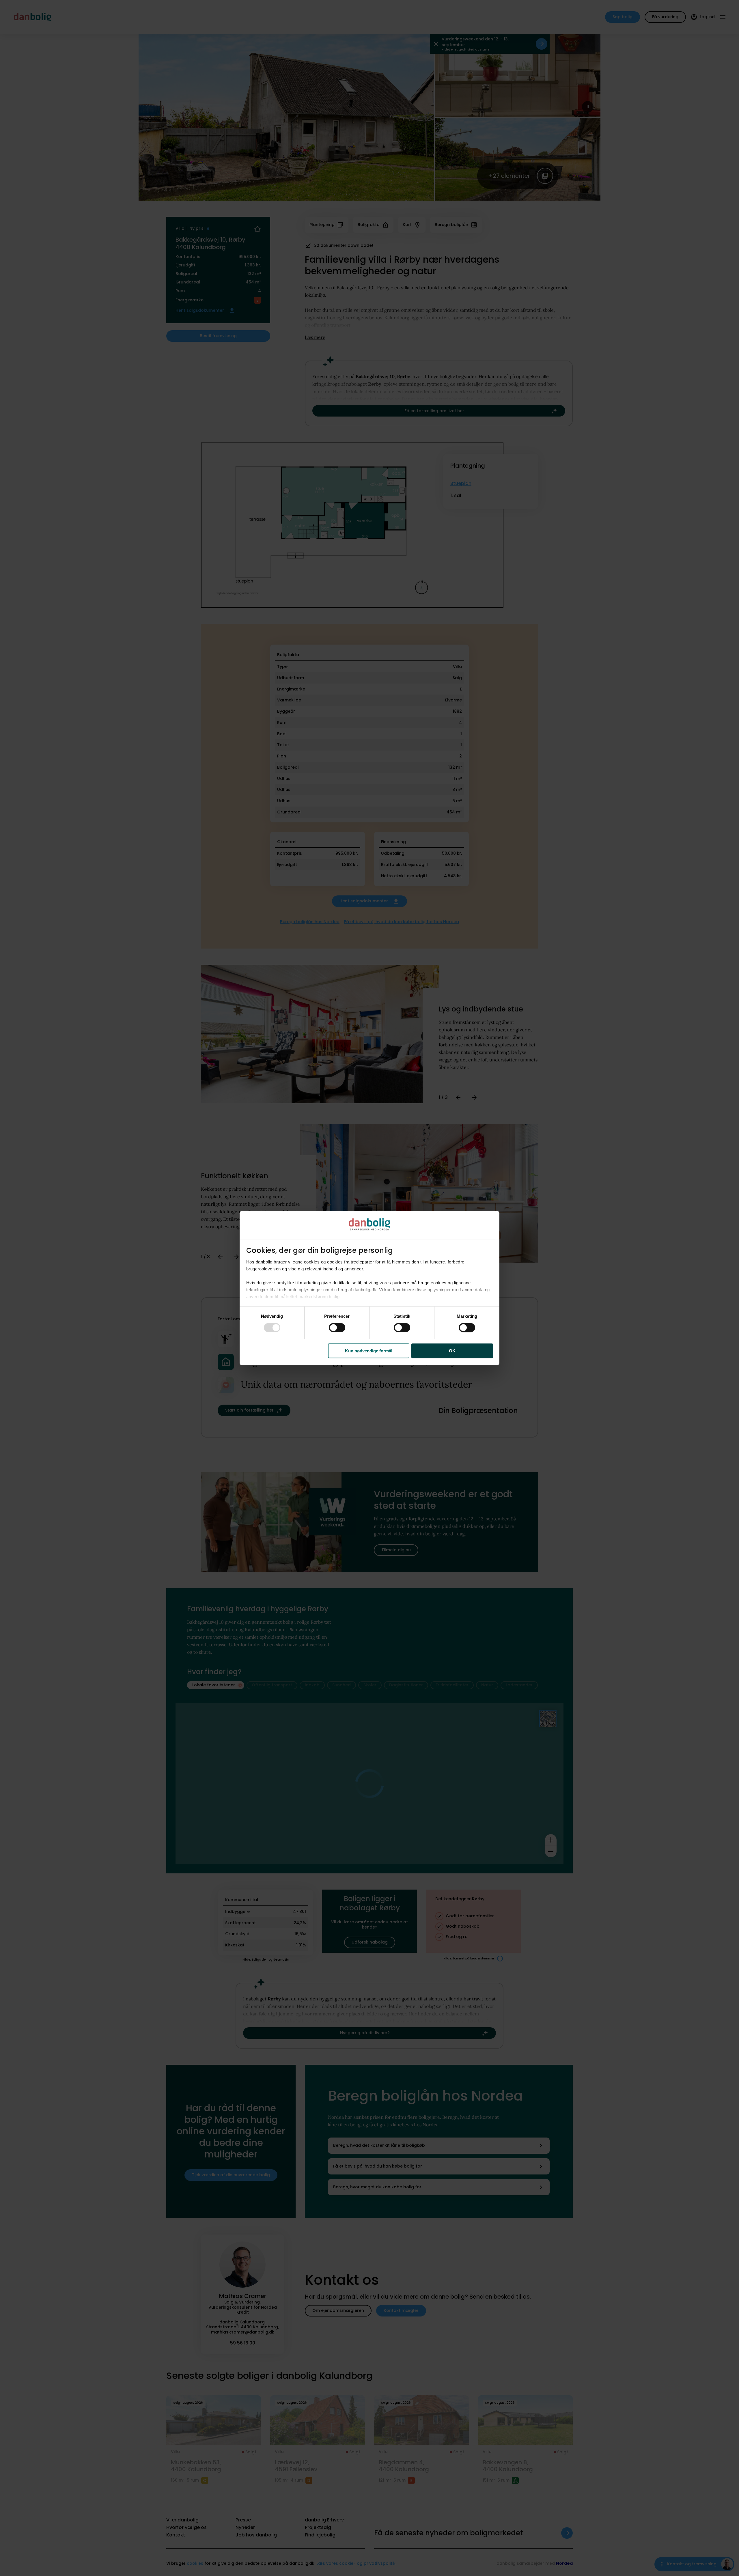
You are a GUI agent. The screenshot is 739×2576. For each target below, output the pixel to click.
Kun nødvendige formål (369, 1351)
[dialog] (369, 1288)
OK (452, 1351)
